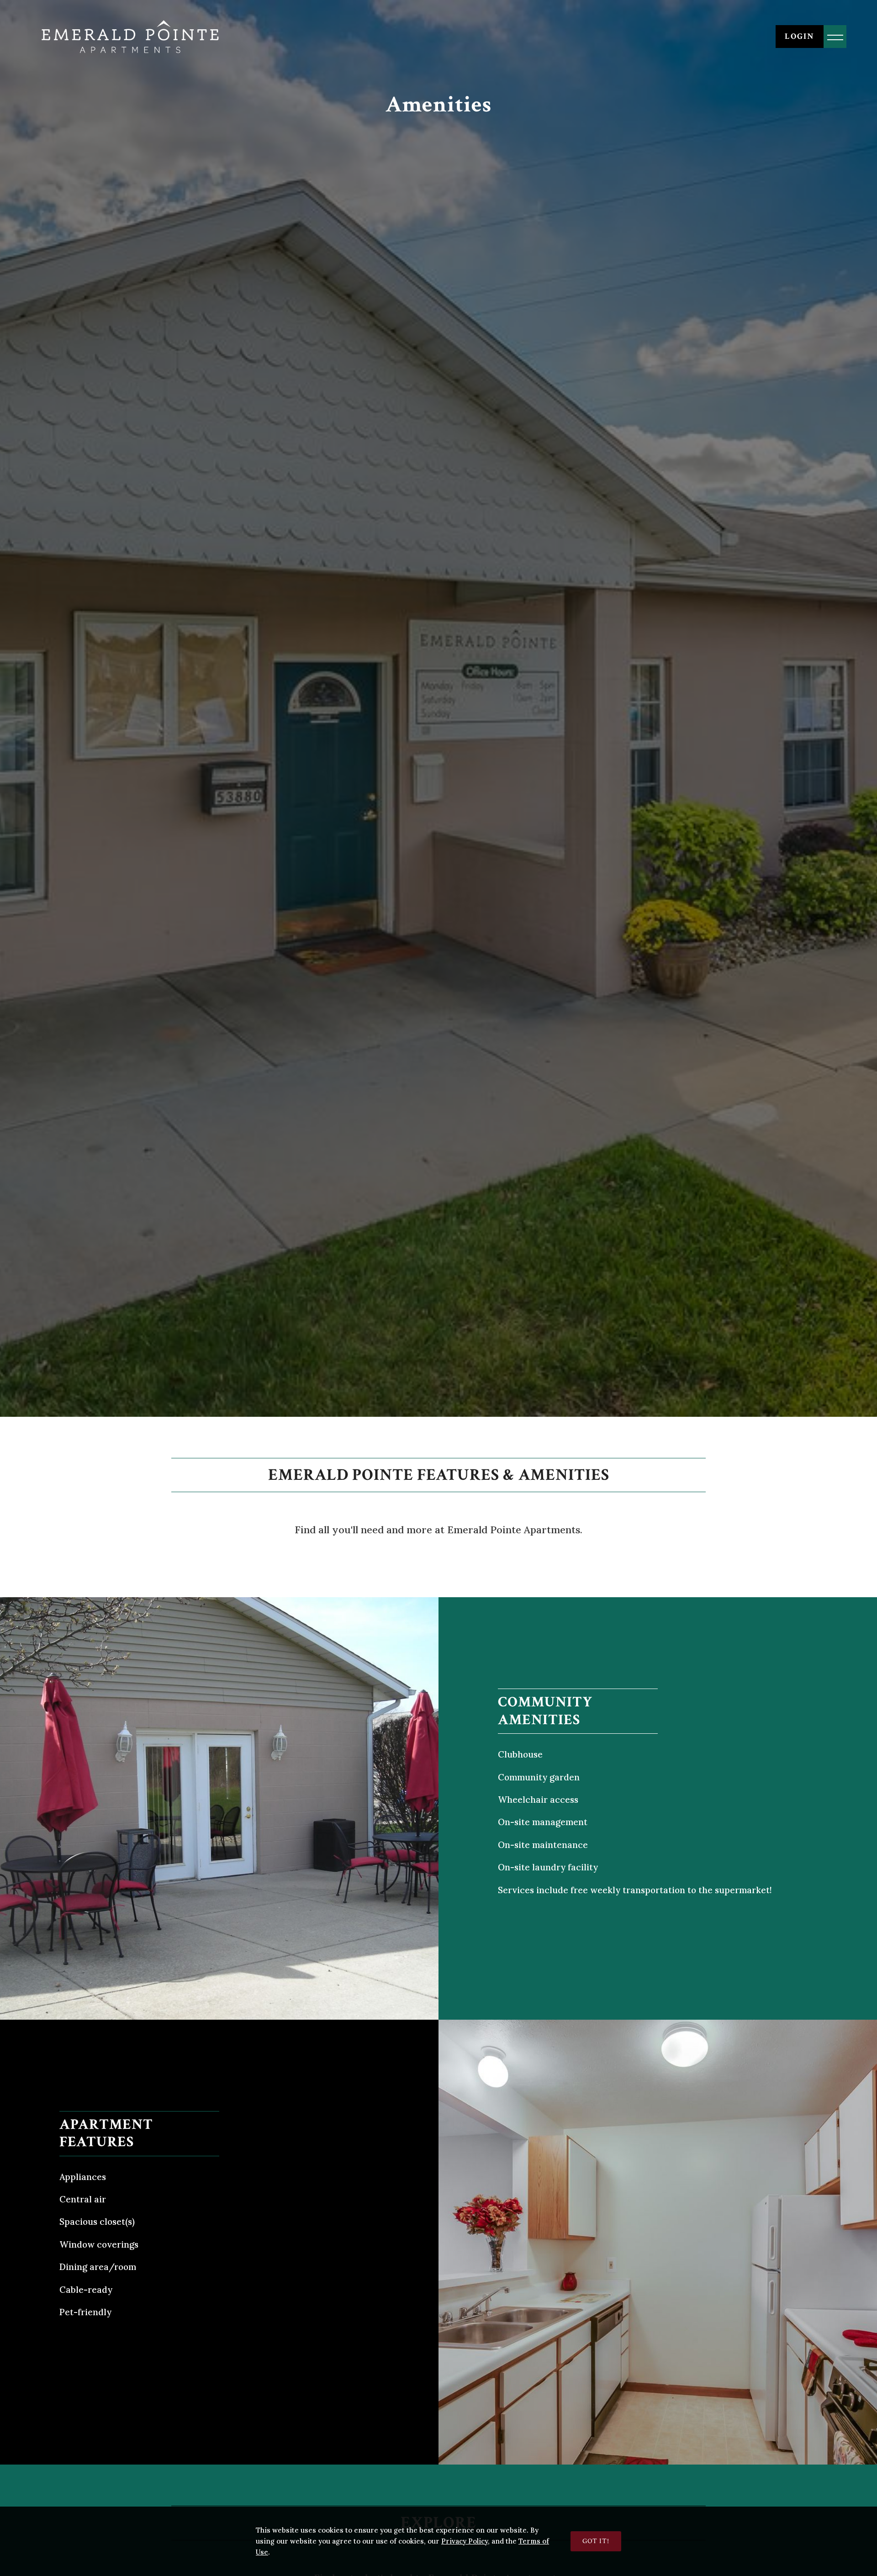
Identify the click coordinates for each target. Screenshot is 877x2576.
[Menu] (835, 37)
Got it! (596, 2541)
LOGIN (800, 36)
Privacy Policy (465, 2541)
